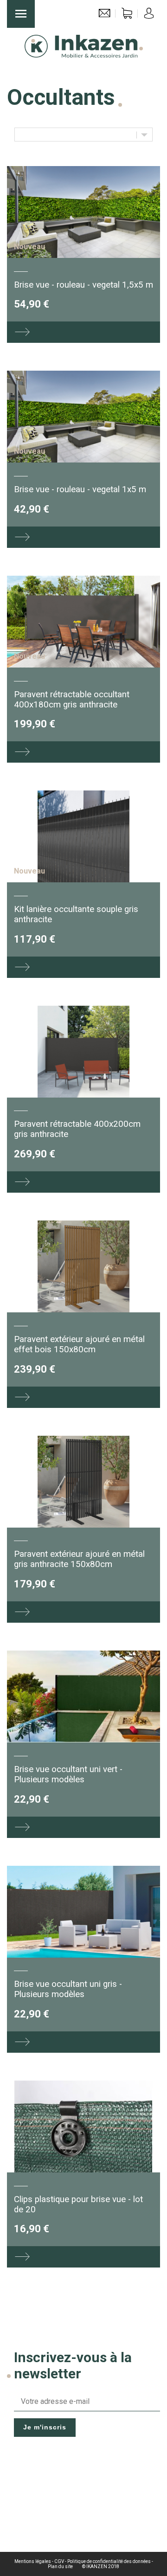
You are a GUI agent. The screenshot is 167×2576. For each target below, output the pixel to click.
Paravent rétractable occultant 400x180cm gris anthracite (72, 700)
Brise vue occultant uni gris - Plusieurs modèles (68, 1989)
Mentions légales (33, 2561)
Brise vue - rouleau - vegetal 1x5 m (80, 489)
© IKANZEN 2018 (101, 2566)
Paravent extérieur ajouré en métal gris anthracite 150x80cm (79, 1559)
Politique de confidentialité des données (109, 2561)
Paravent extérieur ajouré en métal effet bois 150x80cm (79, 1344)
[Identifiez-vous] (149, 16)
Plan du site (60, 2566)
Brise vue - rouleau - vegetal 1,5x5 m (83, 285)
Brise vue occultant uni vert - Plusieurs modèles (68, 1774)
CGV (59, 2561)
